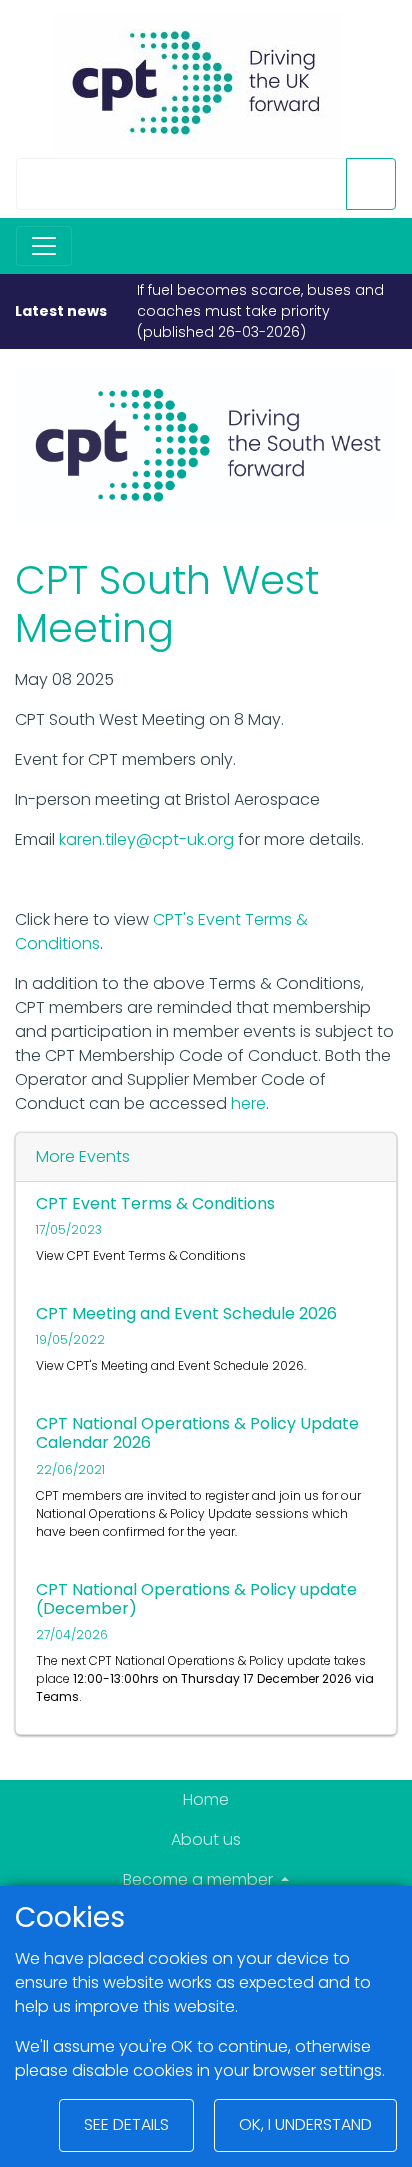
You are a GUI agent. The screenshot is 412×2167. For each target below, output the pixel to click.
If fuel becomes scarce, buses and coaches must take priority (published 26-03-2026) (260, 311)
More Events (83, 1156)
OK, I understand (305, 2124)
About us (206, 1839)
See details (126, 2124)
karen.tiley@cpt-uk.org (146, 839)
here (248, 1103)
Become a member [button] (200, 1879)
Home (206, 1799)
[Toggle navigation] (44, 246)
